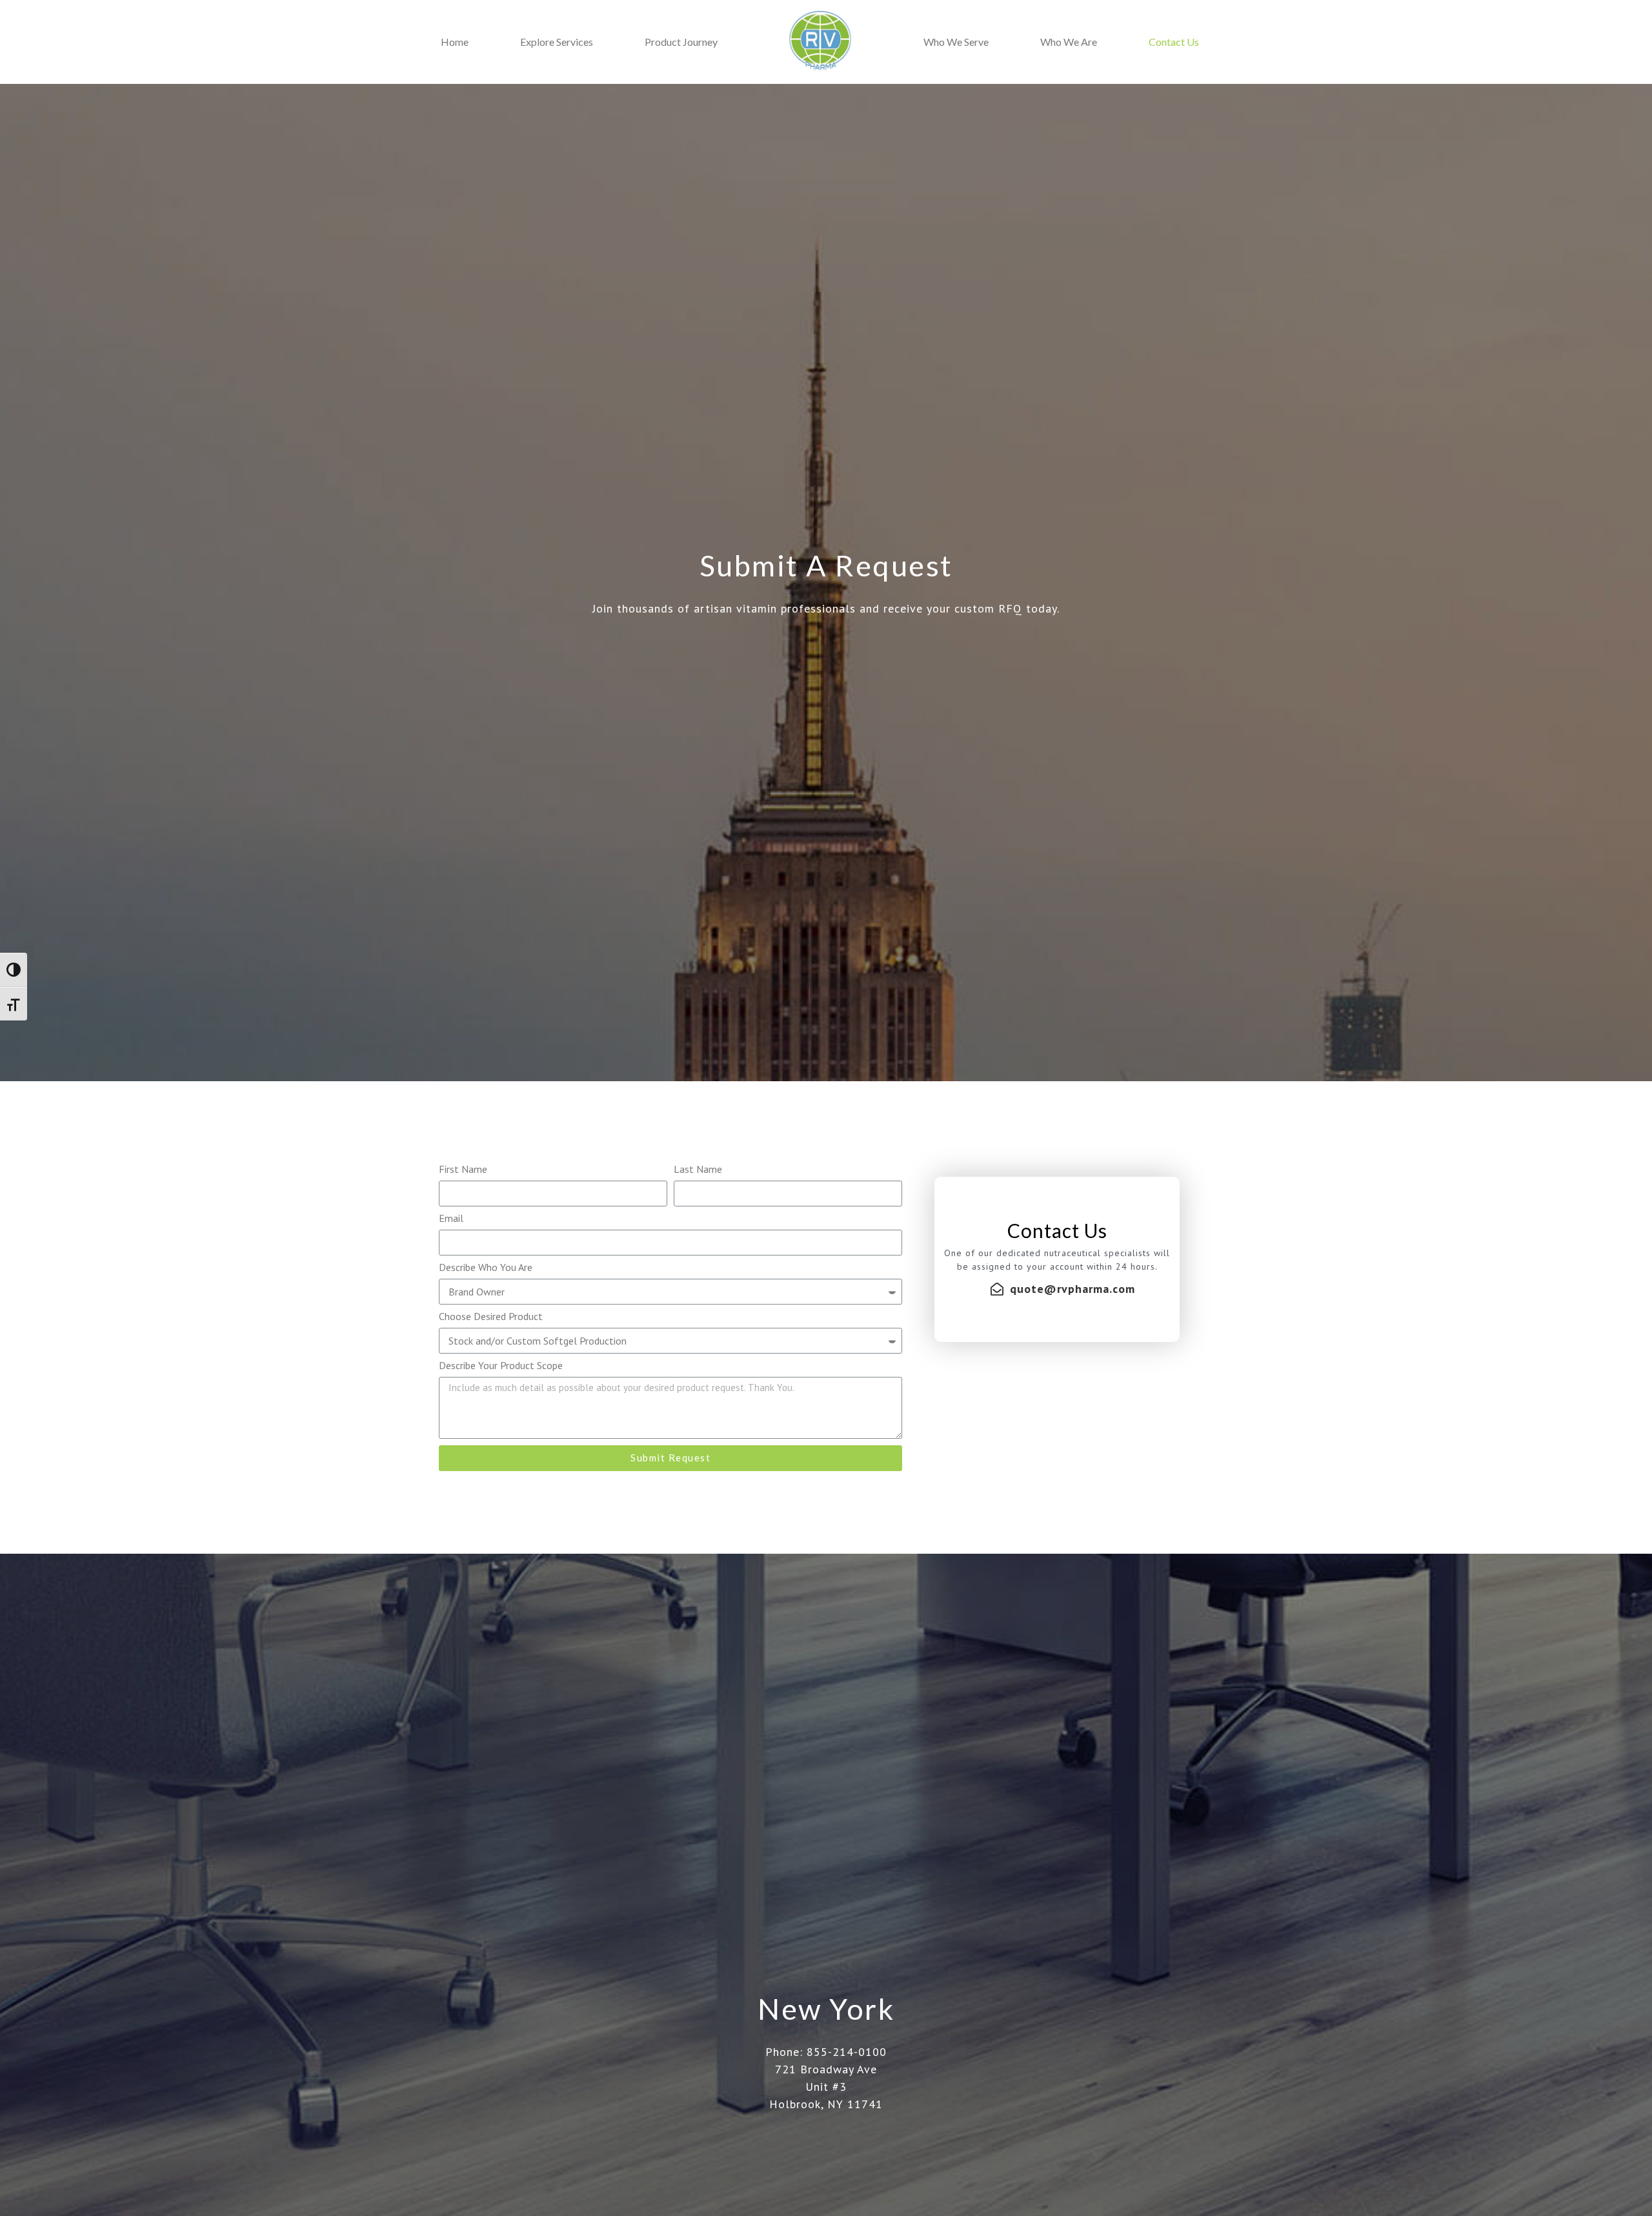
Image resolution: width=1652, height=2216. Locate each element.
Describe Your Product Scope (501, 1366)
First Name (463, 1170)
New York (826, 2009)
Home (455, 42)
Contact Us (1174, 42)
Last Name (698, 1170)
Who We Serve (956, 42)
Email (451, 1219)
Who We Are (1069, 42)
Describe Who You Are (486, 1268)
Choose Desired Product (491, 1317)
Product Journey (681, 42)
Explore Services (557, 42)
